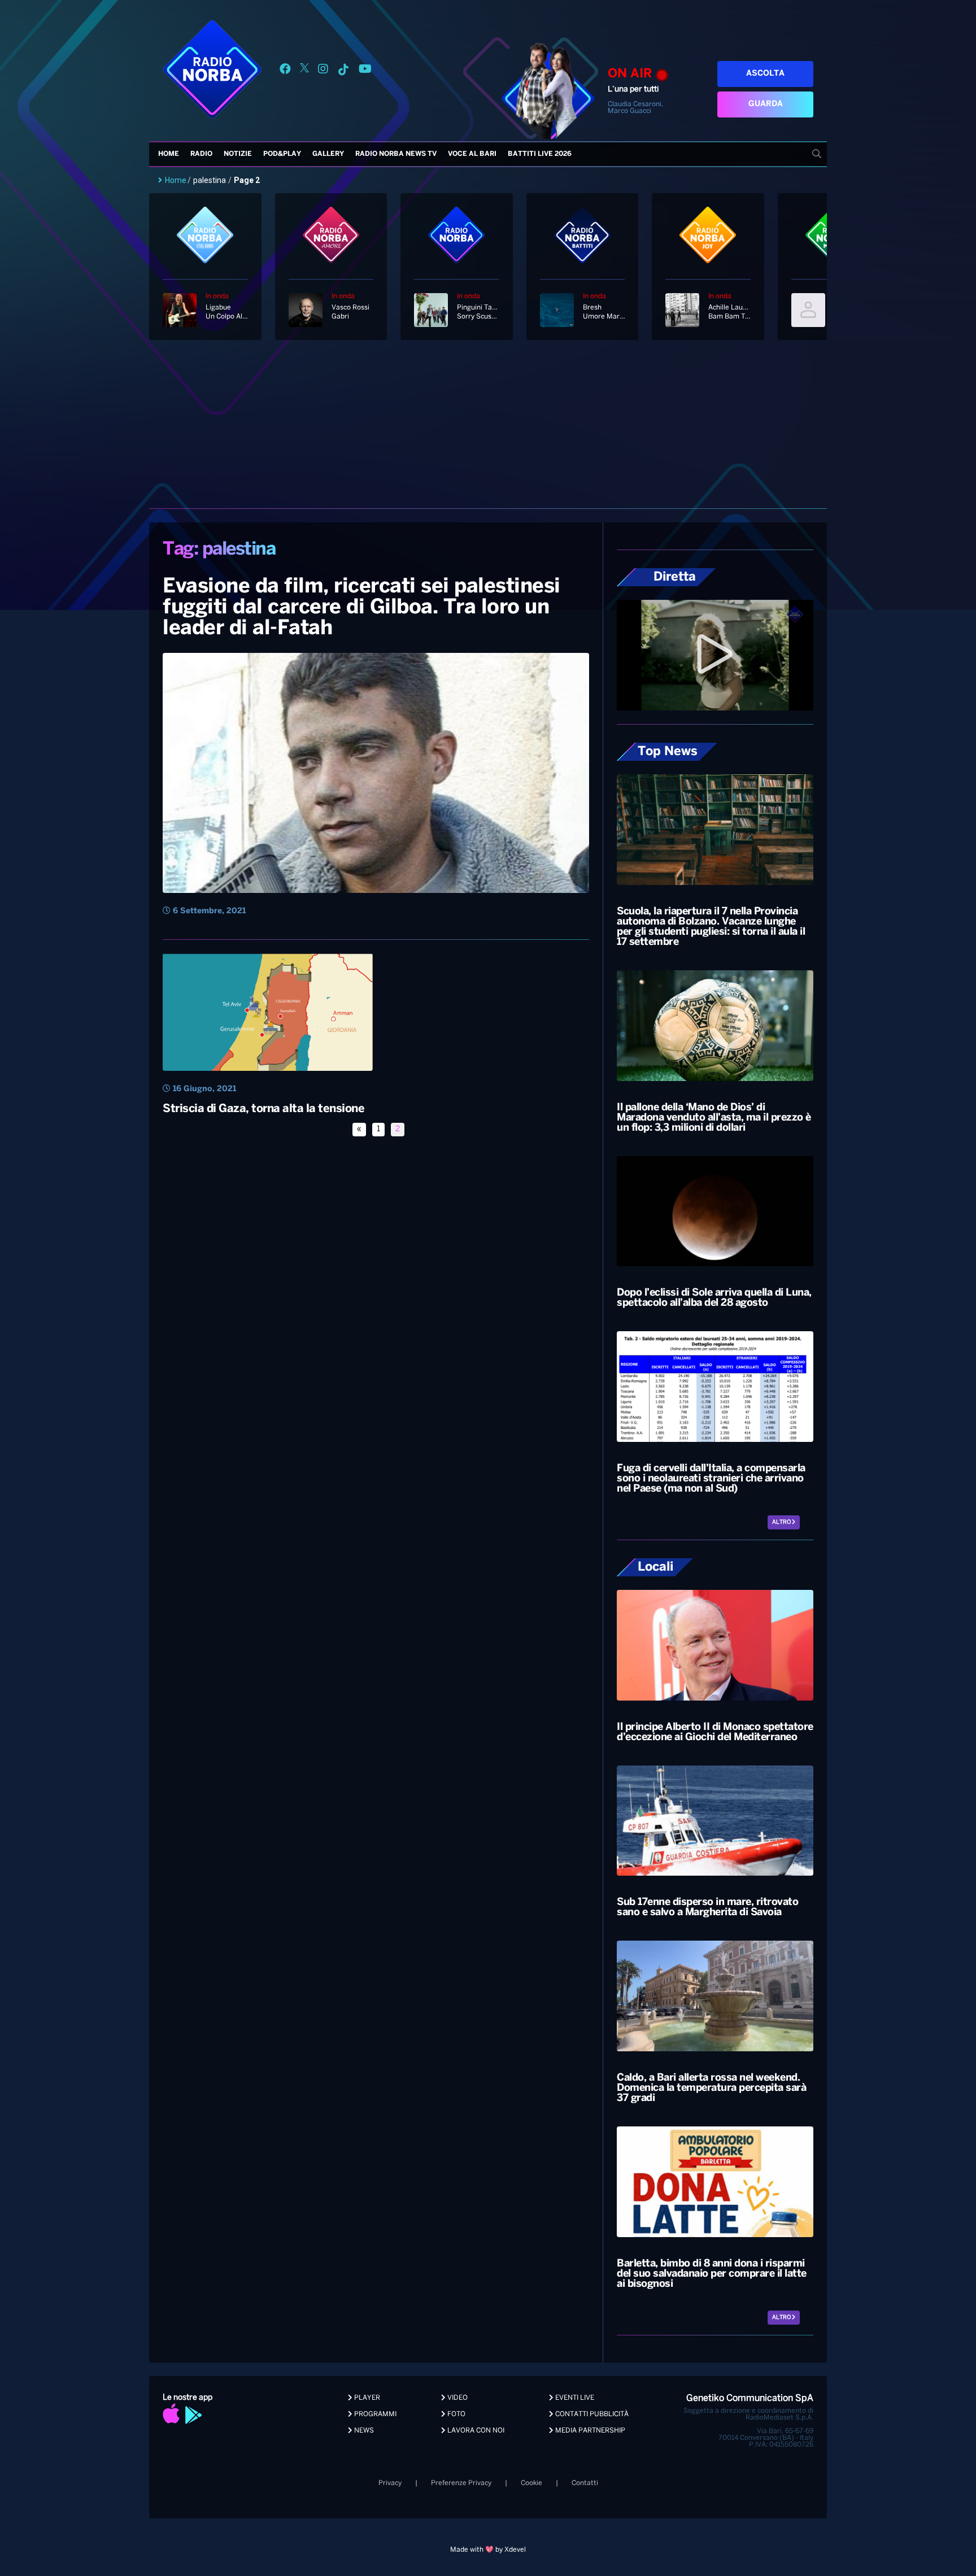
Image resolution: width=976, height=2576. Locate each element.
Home (169, 154)
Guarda (766, 104)
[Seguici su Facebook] (285, 71)
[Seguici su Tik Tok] (343, 71)
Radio (201, 154)
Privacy (390, 2483)
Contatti (585, 2483)
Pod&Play (282, 154)
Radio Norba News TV (396, 154)
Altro (782, 1522)
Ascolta (765, 74)
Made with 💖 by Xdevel (488, 2550)
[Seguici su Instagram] (323, 71)
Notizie (238, 154)
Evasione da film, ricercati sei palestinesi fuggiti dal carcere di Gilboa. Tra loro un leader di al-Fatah (361, 608)
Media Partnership (589, 2431)
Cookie (531, 2483)
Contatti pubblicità (591, 2414)
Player (366, 2398)
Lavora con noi (475, 2431)
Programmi (374, 2414)
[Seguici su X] (304, 71)
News (363, 2431)
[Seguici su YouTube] (365, 71)
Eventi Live (574, 2398)
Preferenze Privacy (461, 2483)
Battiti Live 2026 (540, 154)
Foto (456, 2414)
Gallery (328, 154)
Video (457, 2398)
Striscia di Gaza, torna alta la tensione (263, 1109)
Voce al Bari (472, 154)
